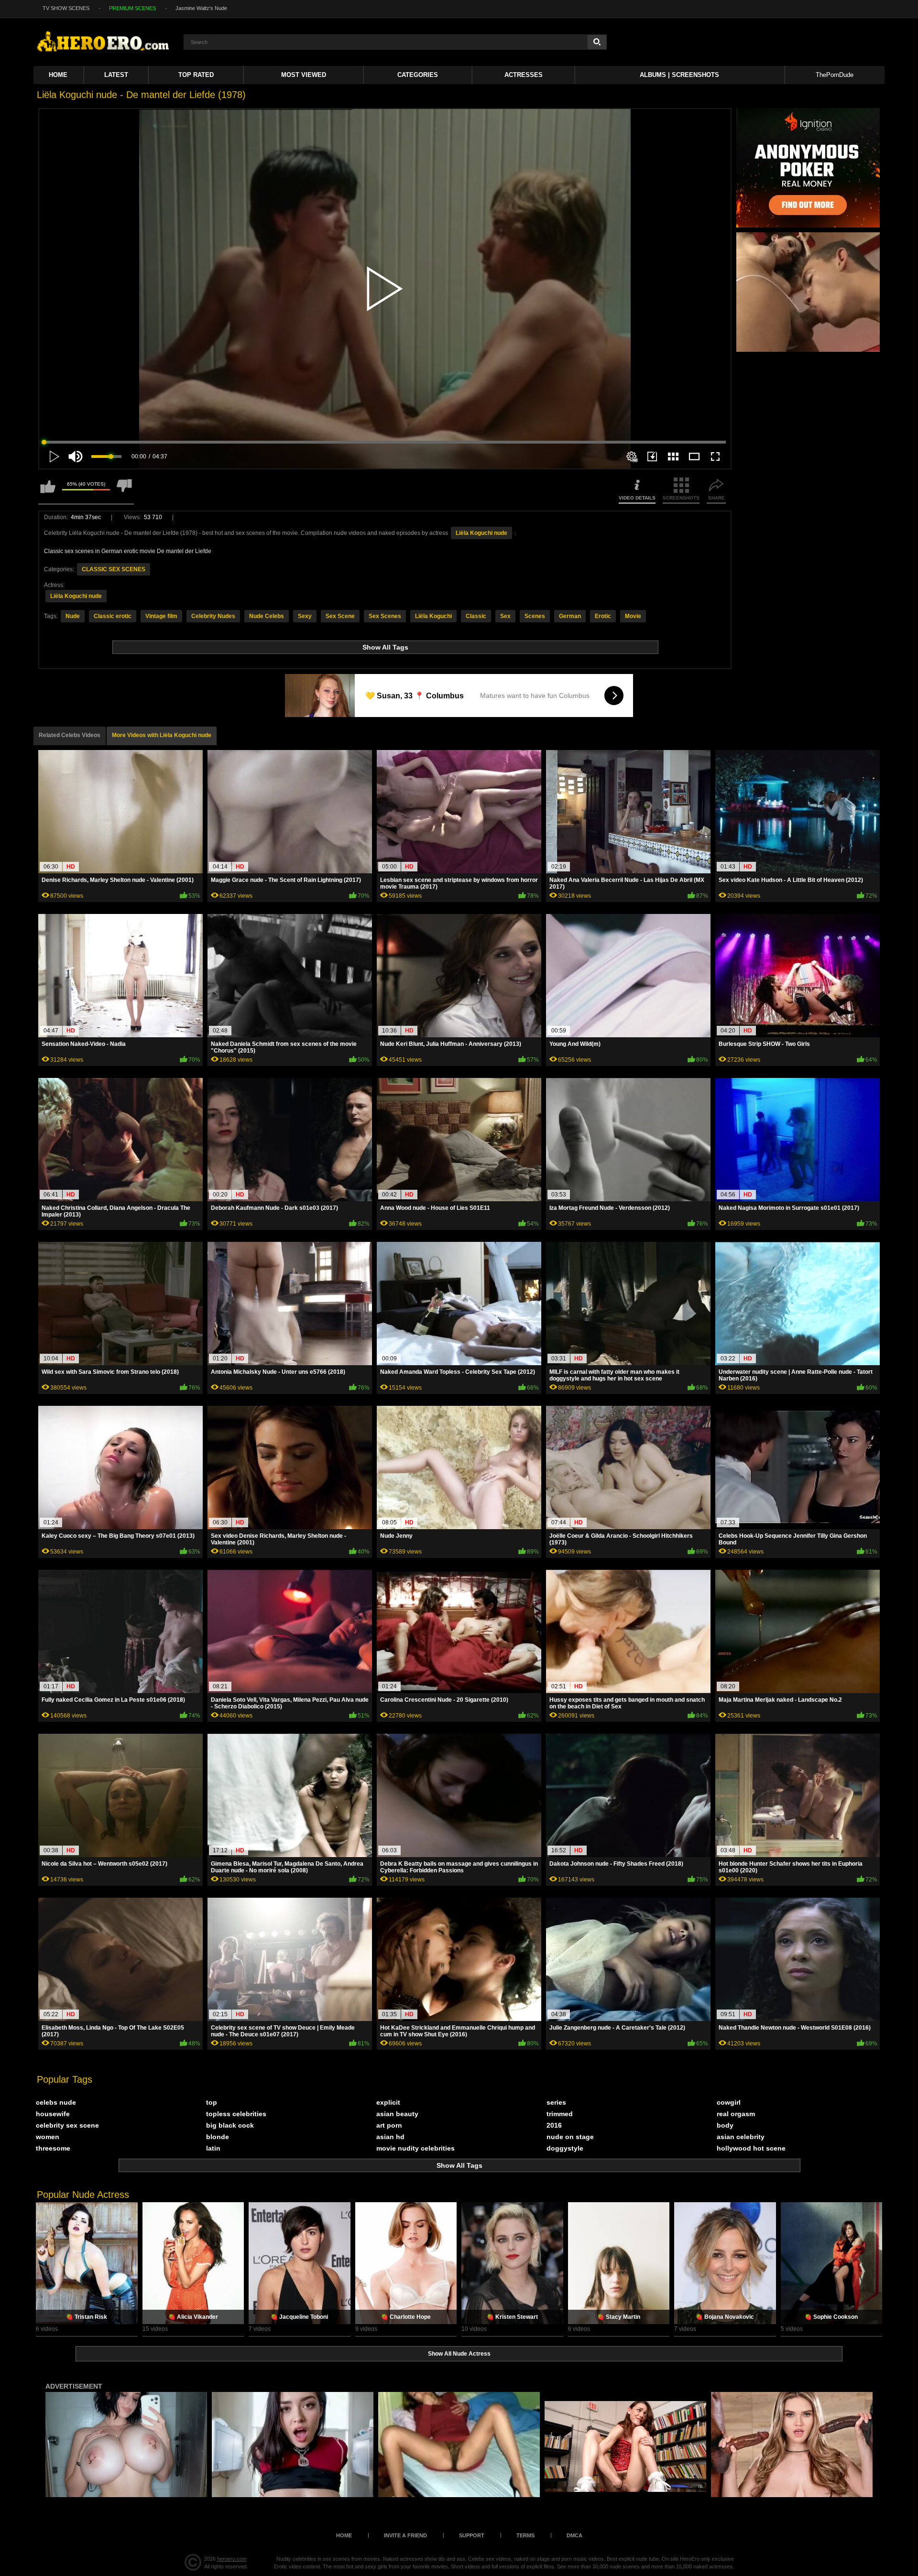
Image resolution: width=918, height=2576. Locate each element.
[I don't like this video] (124, 491)
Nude (73, 616)
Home (58, 75)
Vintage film (161, 616)
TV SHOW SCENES (66, 8)
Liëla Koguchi (433, 616)
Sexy (305, 616)
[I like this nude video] (48, 491)
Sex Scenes (385, 616)
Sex (505, 616)
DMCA (574, 2535)
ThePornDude (835, 75)
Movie (633, 616)
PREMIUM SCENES (132, 8)
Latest (116, 75)
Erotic (603, 616)
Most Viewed (304, 75)
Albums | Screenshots (679, 75)
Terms (525, 2535)
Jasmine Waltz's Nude (201, 8)
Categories (418, 75)
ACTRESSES (524, 75)
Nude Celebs (267, 616)
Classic (476, 616)
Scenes (535, 616)
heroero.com (232, 2559)
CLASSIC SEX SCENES (114, 569)
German (570, 616)
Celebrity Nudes (213, 616)
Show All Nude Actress (459, 2354)
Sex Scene (340, 616)
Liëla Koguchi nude (481, 533)
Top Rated (196, 75)
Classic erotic (113, 616)
